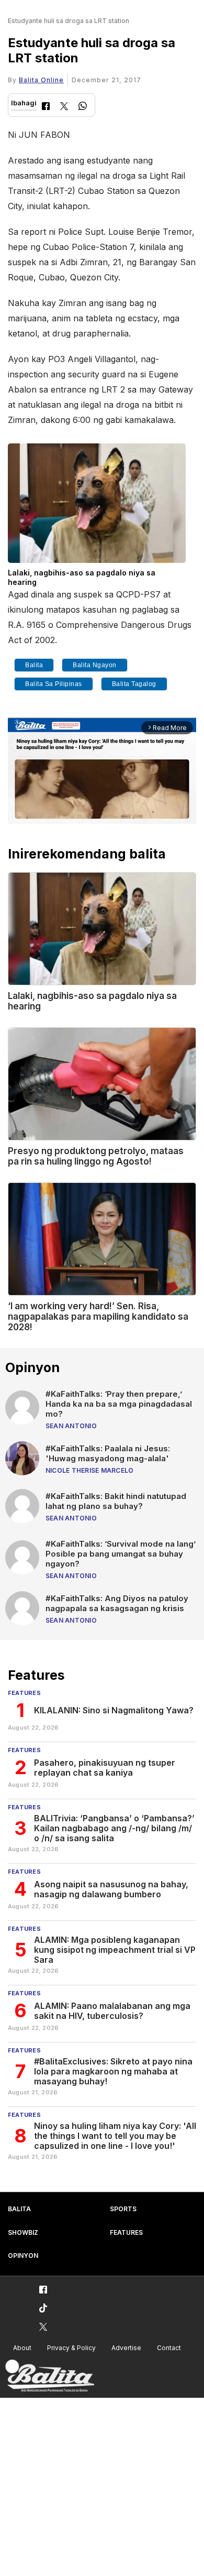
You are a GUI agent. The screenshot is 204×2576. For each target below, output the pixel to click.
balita (34, 665)
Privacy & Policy (71, 2348)
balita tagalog (134, 684)
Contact (169, 2348)
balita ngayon (95, 665)
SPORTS (123, 2209)
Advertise (126, 2348)
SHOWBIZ (23, 2232)
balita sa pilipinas (54, 684)
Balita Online (41, 80)
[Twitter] (64, 107)
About (22, 2348)
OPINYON (23, 2256)
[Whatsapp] (83, 107)
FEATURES (126, 2232)
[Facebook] (46, 107)
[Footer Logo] (50, 2376)
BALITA (19, 2209)
